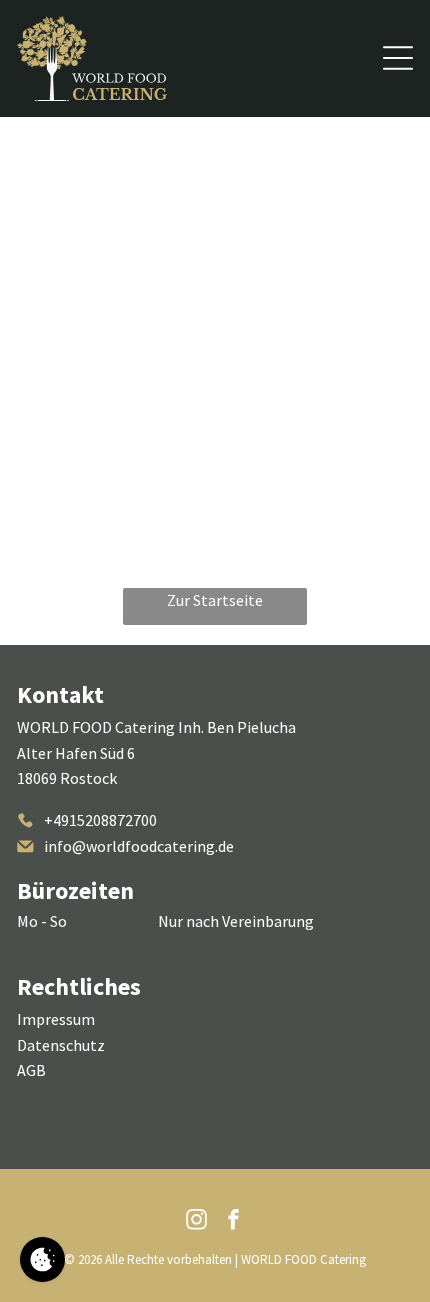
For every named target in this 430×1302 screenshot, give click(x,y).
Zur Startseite (215, 600)
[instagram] (197, 1222)
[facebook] (234, 1222)
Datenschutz (61, 1045)
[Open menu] (398, 58)
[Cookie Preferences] (42, 1259)
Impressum (56, 1019)
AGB (31, 1070)
